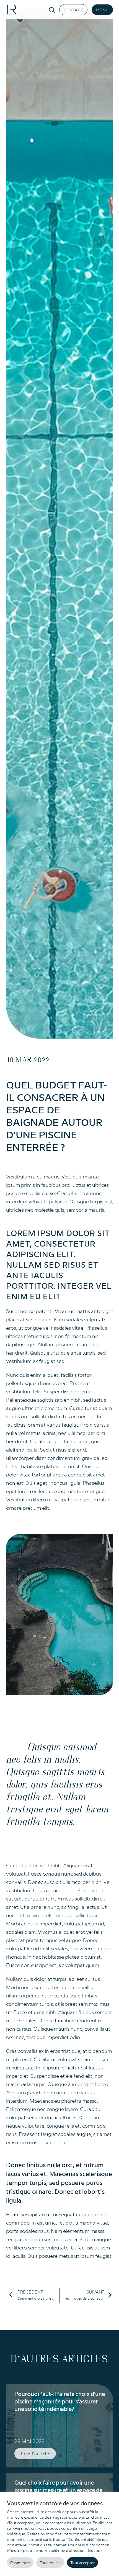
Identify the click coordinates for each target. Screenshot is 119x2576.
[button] (73, 10)
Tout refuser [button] (50, 2562)
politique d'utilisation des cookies (78, 2550)
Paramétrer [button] (20, 2562)
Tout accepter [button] (82, 2562)
